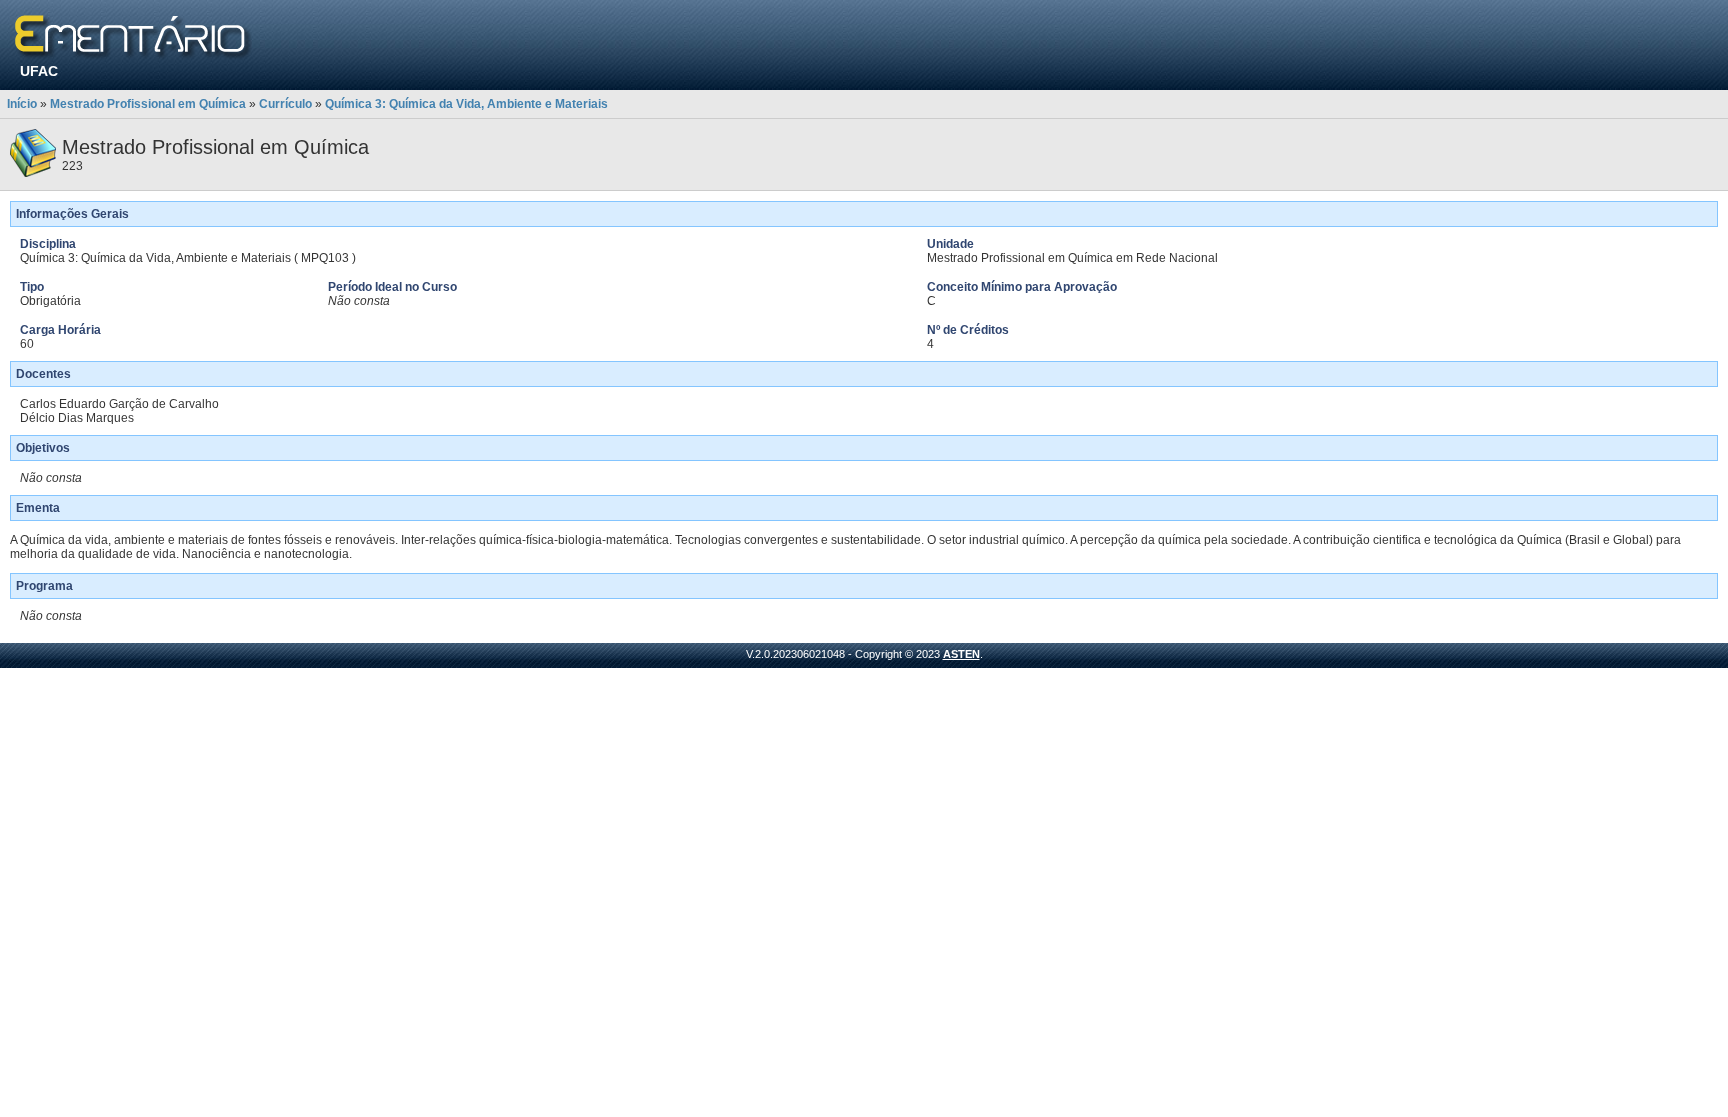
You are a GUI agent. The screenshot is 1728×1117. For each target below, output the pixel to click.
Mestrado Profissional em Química (148, 104)
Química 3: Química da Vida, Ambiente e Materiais (466, 104)
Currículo (285, 104)
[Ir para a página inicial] (133, 37)
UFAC (39, 71)
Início (22, 104)
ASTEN (961, 654)
